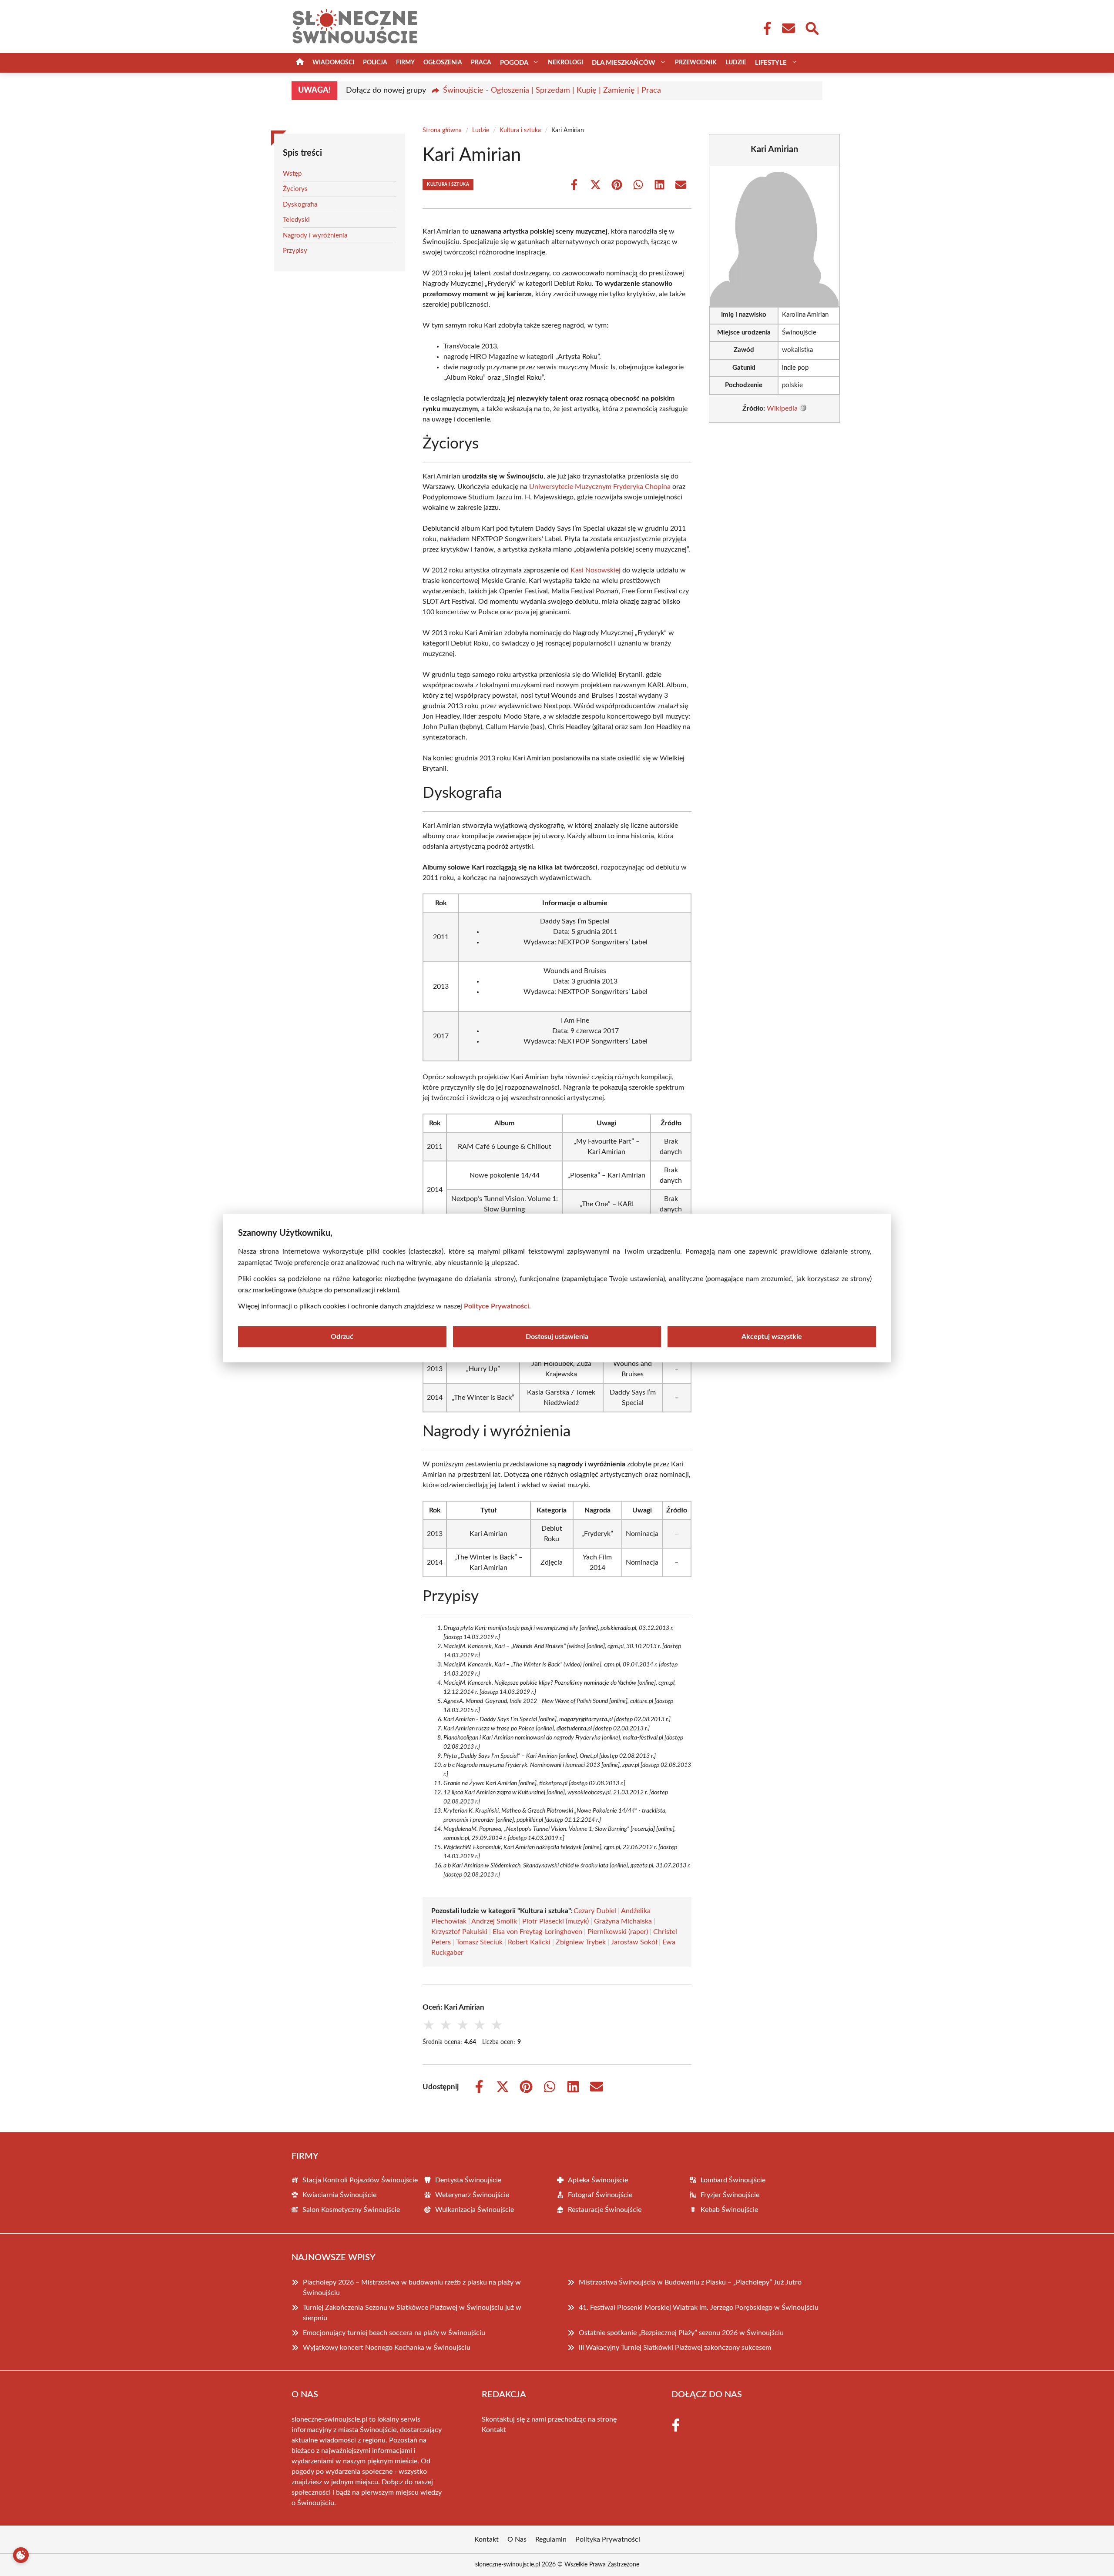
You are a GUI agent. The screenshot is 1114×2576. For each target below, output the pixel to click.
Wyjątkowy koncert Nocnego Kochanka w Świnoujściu (387, 2348)
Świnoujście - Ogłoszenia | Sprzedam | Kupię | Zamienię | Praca (552, 90)
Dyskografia (300, 205)
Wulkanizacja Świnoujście (475, 2210)
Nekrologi (565, 63)
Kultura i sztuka (520, 130)
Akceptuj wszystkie (772, 1337)
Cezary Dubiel (595, 1911)
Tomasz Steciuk (479, 1942)
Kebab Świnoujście (729, 2210)
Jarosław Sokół (634, 1942)
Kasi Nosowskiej (596, 570)
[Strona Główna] (300, 63)
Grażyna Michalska (623, 1921)
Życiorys (295, 189)
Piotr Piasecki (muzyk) (555, 1921)
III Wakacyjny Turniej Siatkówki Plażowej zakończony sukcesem (675, 2348)
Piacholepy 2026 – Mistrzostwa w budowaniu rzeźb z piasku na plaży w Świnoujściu (412, 2288)
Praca (481, 63)
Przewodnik (696, 63)
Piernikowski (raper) (618, 1932)
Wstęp (292, 174)
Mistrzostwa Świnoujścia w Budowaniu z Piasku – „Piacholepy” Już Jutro (690, 2282)
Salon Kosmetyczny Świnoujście (351, 2210)
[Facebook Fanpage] (765, 28)
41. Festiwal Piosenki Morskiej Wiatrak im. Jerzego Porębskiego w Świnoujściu (699, 2308)
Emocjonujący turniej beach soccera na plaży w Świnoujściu (394, 2333)
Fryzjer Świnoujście (730, 2195)
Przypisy (295, 251)
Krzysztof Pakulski (459, 1932)
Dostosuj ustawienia (557, 1337)
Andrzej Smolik (494, 1921)
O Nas (517, 2539)
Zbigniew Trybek (581, 1942)
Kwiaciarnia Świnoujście (339, 2195)
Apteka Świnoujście (598, 2180)
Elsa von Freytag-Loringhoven (537, 1932)
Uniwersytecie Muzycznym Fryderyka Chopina (600, 487)
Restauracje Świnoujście (605, 2210)
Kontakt (494, 2430)
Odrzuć (342, 1337)
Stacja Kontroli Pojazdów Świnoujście (360, 2180)
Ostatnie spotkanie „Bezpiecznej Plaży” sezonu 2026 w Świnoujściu (681, 2333)
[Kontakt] (788, 28)
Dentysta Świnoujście (468, 2180)
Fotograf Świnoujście (600, 2195)
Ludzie (736, 63)
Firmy (405, 63)
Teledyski (296, 220)
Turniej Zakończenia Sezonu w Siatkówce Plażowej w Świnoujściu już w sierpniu (412, 2313)
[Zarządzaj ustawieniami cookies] (21, 2555)
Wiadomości (333, 63)
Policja (375, 63)
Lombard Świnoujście (733, 2180)
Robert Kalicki (529, 1942)
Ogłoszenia (443, 63)
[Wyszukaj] (812, 27)
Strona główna (442, 130)
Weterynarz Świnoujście (472, 2195)
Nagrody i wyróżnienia (315, 236)
